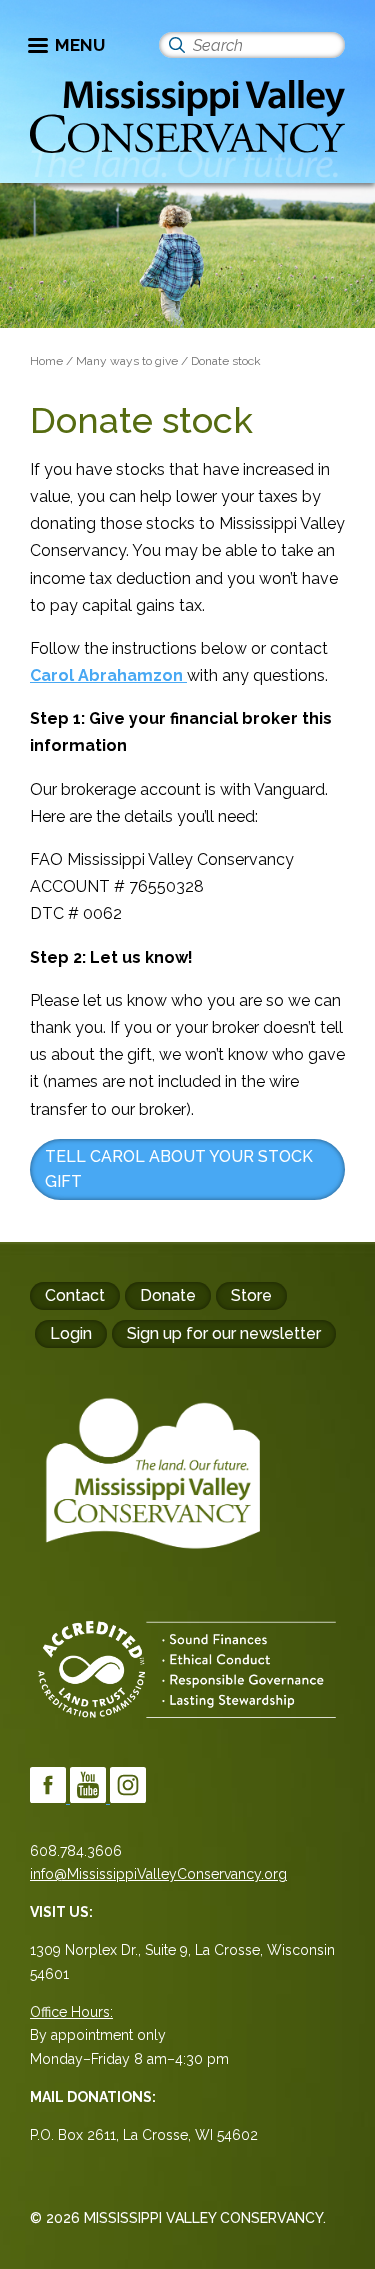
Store (251, 1295)
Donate (168, 1295)
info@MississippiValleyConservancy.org (158, 1874)
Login (71, 1333)
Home (46, 361)
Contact (75, 1295)
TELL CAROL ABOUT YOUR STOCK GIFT (179, 1169)
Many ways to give (127, 361)
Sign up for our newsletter (224, 1333)
